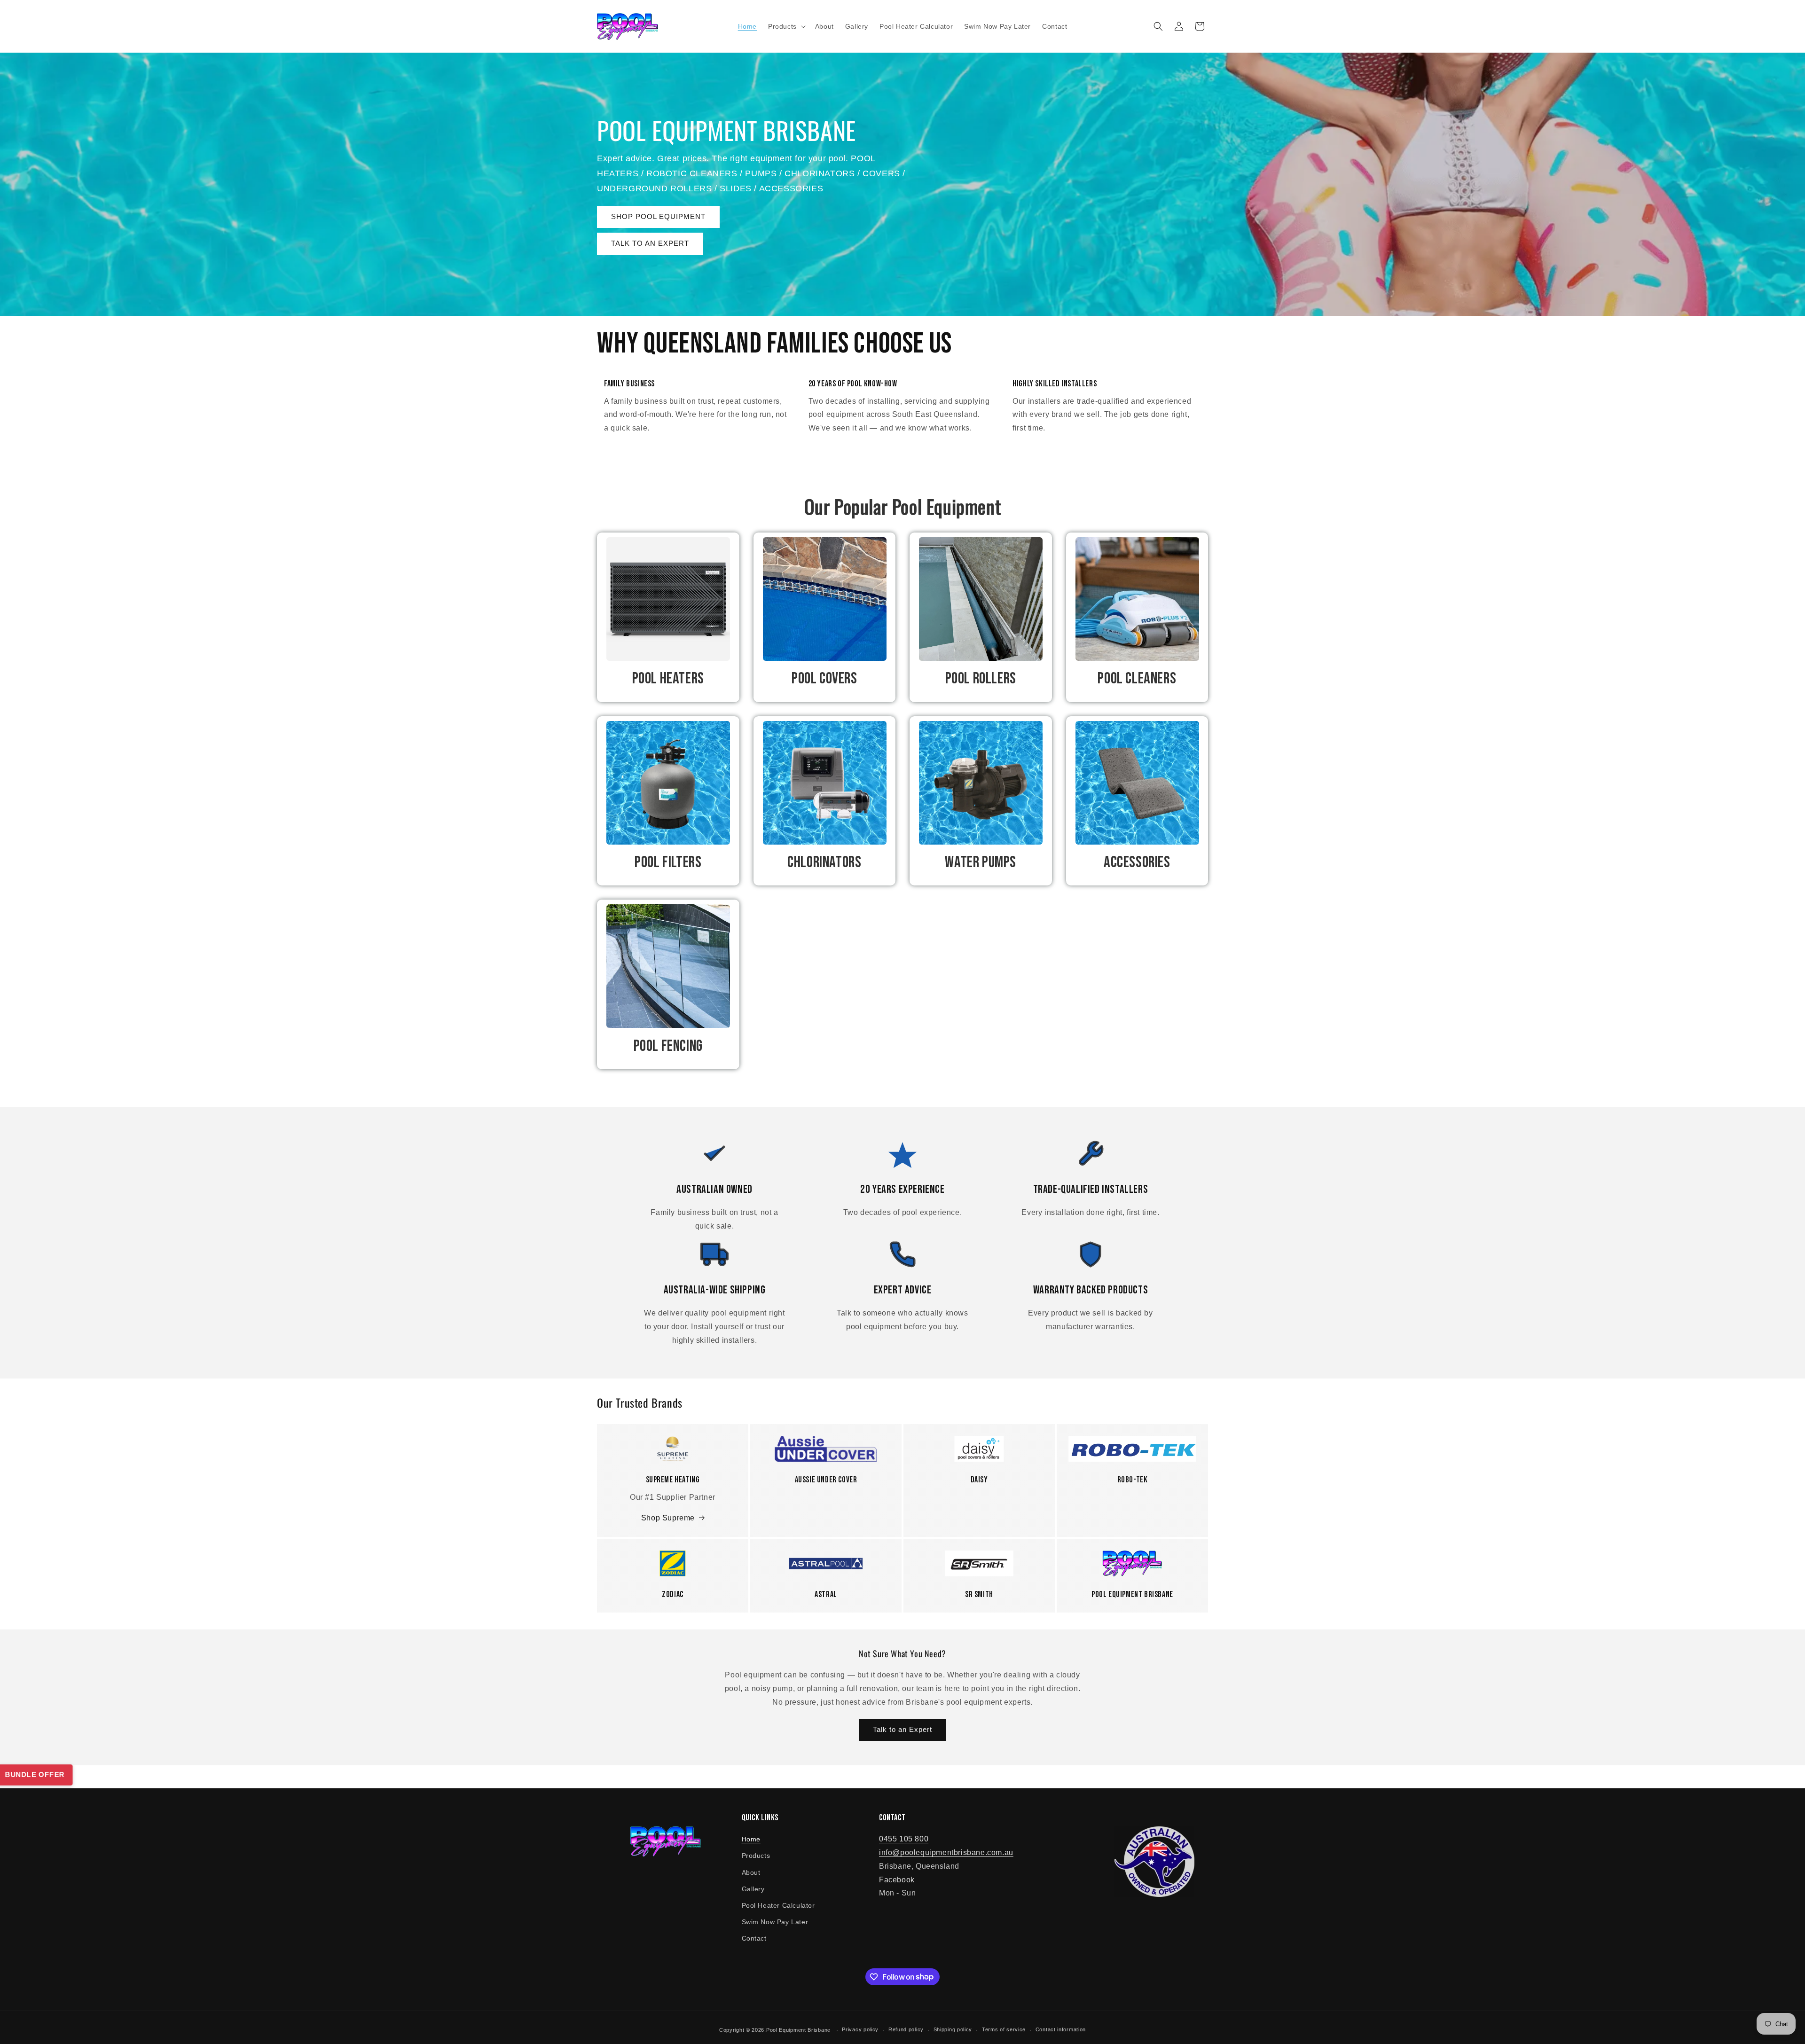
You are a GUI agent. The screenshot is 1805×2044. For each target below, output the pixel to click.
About (751, 1872)
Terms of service (1004, 2029)
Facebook (897, 1880)
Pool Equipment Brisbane (798, 2030)
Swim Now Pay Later (775, 1922)
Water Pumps (981, 862)
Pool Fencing (668, 1046)
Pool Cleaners (1137, 678)
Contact (754, 1938)
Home (751, 1839)
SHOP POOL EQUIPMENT (658, 216)
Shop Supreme (668, 1518)
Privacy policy (860, 2029)
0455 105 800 (904, 1839)
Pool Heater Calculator (778, 1905)
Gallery (753, 1889)
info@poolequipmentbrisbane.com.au (946, 1852)
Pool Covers (824, 678)
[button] (786, 26)
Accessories (1137, 862)
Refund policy (906, 2029)
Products (756, 1856)
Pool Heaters (668, 678)
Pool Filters (668, 862)
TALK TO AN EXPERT (650, 243)
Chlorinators (824, 862)
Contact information (1061, 2029)
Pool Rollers (981, 678)
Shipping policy (953, 2029)
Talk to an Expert (902, 1729)
